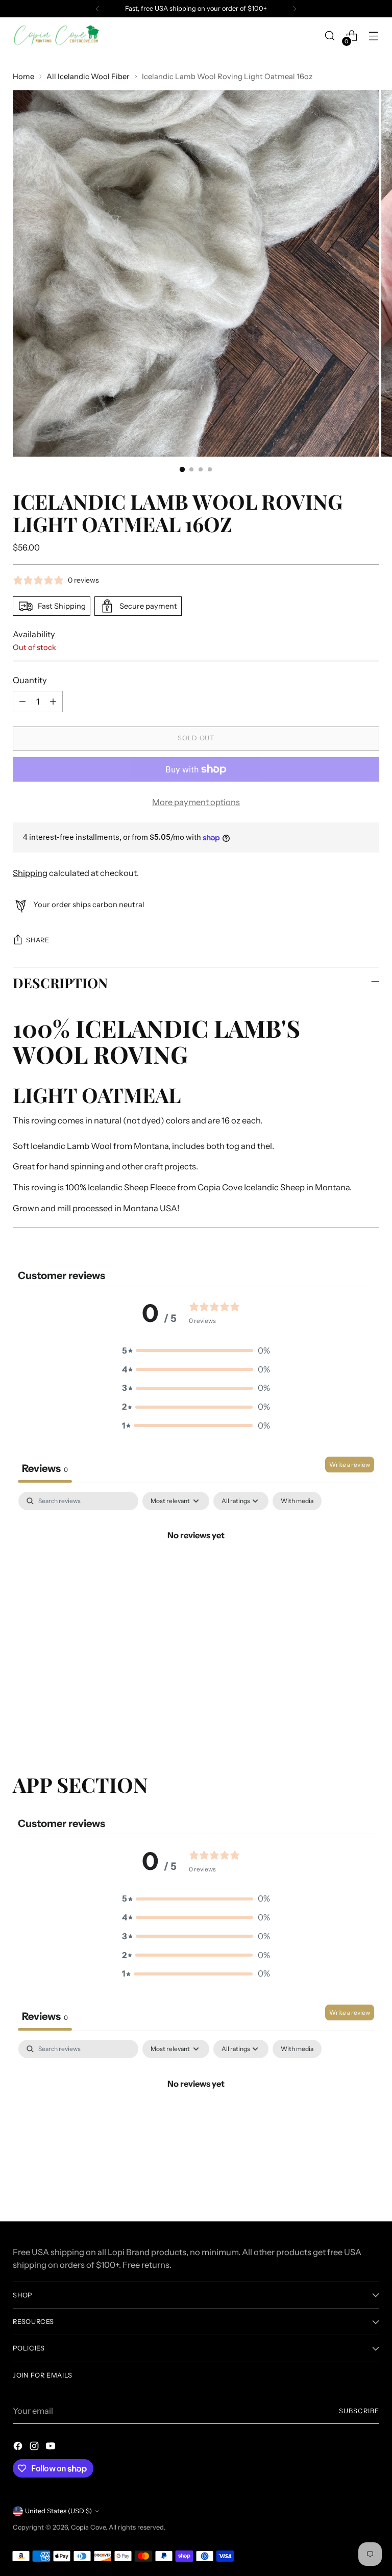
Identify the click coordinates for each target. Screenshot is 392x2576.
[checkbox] (297, 1501)
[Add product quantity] (53, 702)
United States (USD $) (58, 2511)
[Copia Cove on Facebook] (19, 2448)
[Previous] (97, 9)
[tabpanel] (196, 1570)
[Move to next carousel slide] (371, 1718)
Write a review (350, 1465)
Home (23, 77)
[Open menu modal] (374, 36)
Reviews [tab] (45, 1468)
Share (38, 940)
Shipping (30, 873)
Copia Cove (88, 2527)
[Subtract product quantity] (22, 702)
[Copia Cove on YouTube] (52, 2448)
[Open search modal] (330, 36)
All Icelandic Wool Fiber (88, 77)
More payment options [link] (196, 802)
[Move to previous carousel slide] (347, 1718)
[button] (196, 1351)
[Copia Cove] (56, 36)
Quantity (30, 680)
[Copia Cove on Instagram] (35, 2448)
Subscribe (359, 2411)
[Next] (295, 9)
